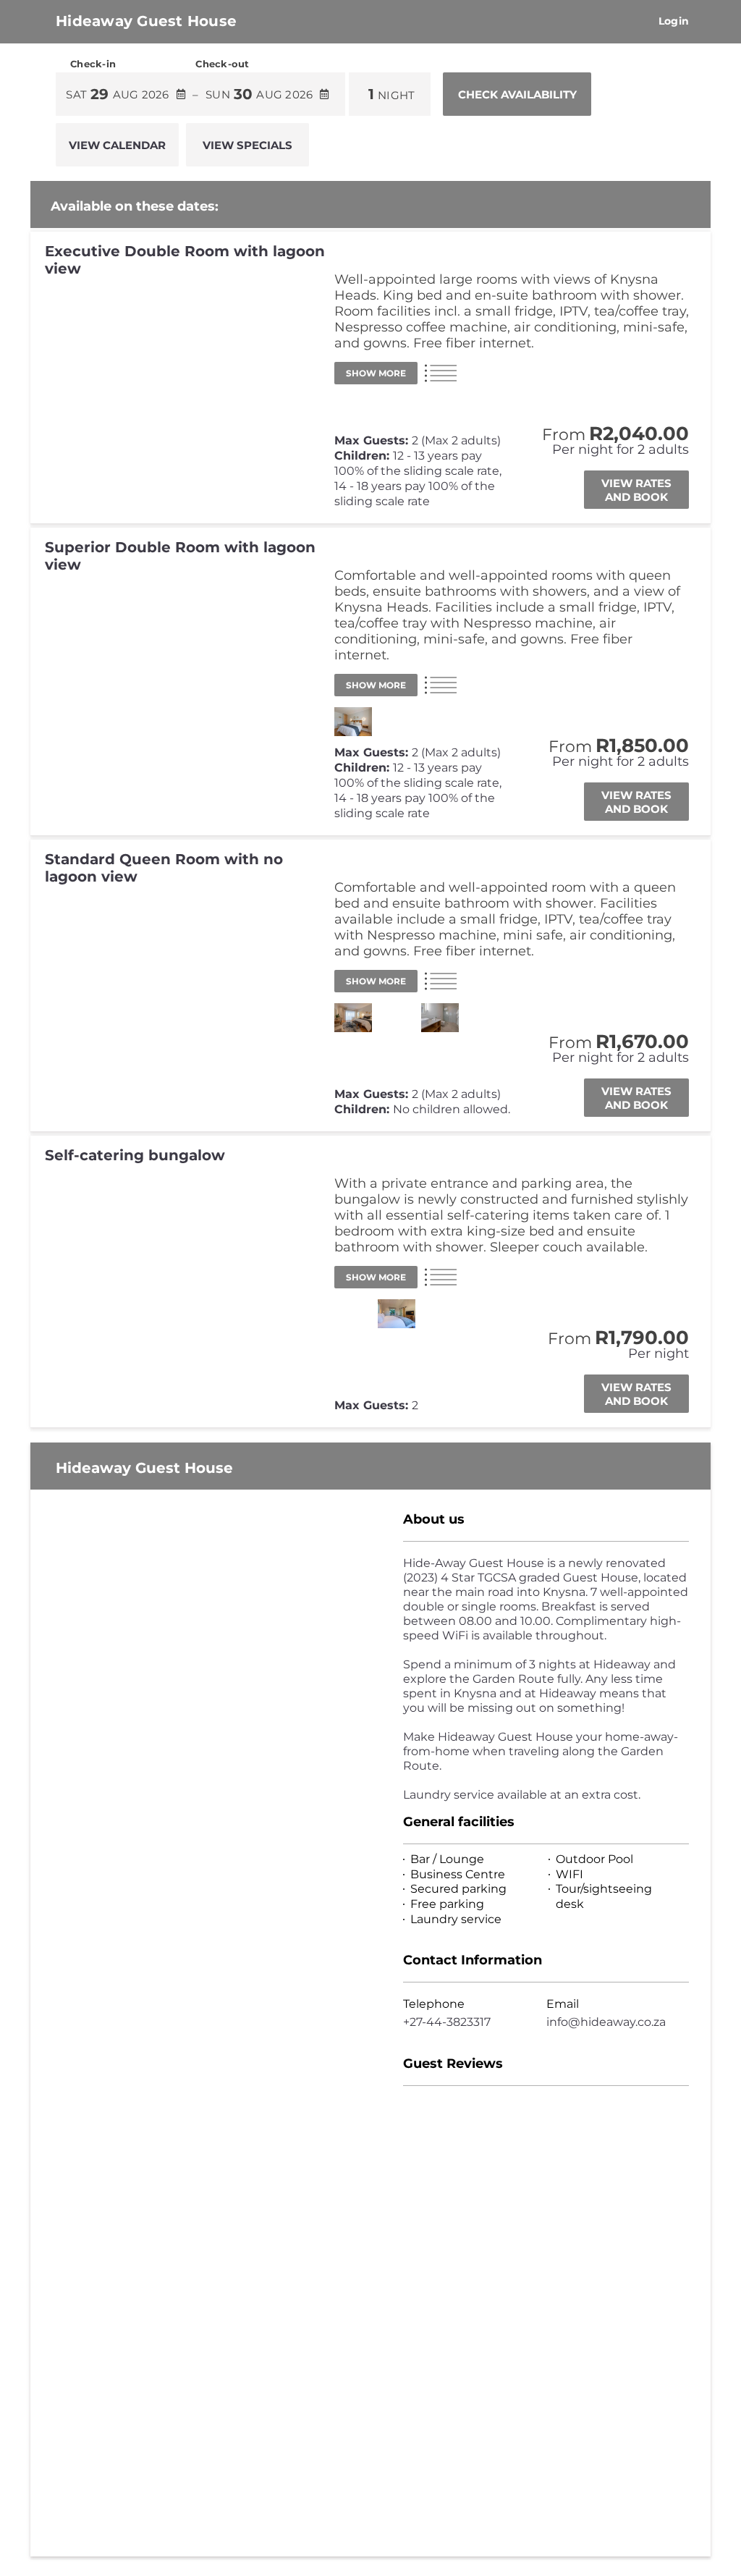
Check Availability (517, 94)
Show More (376, 373)
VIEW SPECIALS (247, 145)
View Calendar (117, 145)
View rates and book (636, 490)
